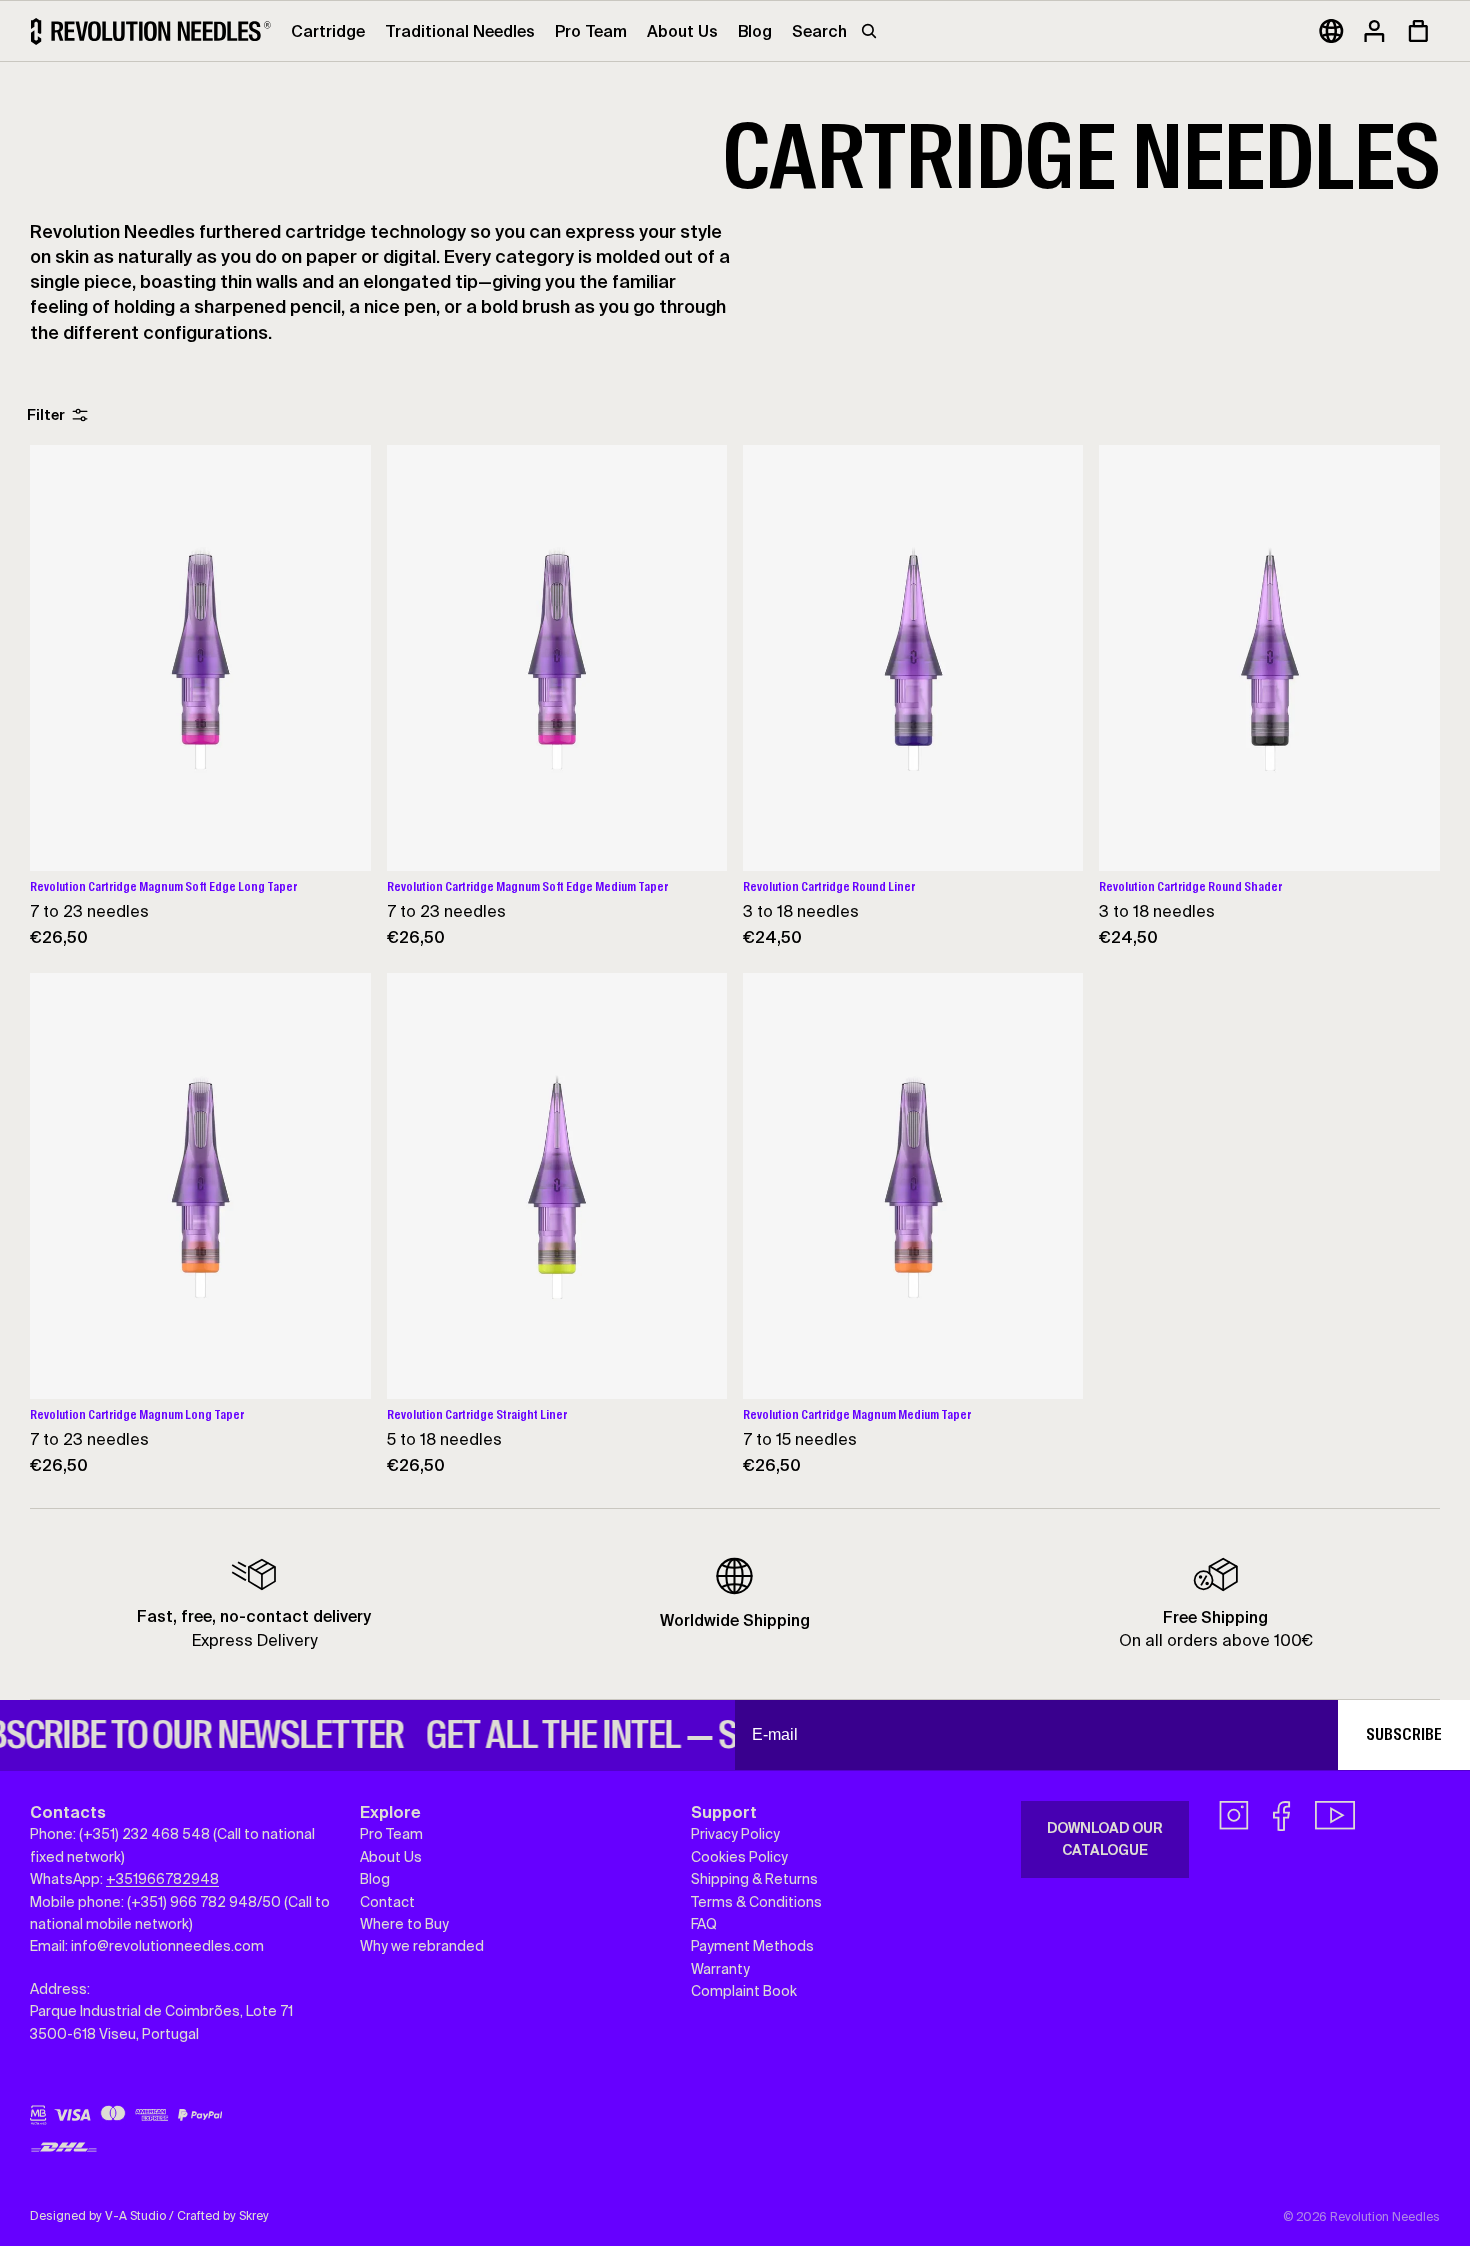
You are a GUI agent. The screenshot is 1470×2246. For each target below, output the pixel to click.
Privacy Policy (735, 1835)
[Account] (1374, 31)
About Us (391, 1857)
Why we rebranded (422, 1946)
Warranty (720, 1969)
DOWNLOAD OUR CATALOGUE (1105, 1839)
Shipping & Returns (754, 1879)
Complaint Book (744, 1991)
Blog (375, 1879)
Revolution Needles (1385, 2216)
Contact (387, 1902)
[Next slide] (341, 658)
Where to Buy (404, 1924)
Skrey (254, 2215)
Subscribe (1404, 1734)
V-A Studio (135, 2215)
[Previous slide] (60, 658)
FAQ (704, 1924)
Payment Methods (752, 1946)
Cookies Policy (739, 1857)
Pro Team (391, 1835)
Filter (46, 415)
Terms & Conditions (756, 1902)
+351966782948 (162, 1879)
